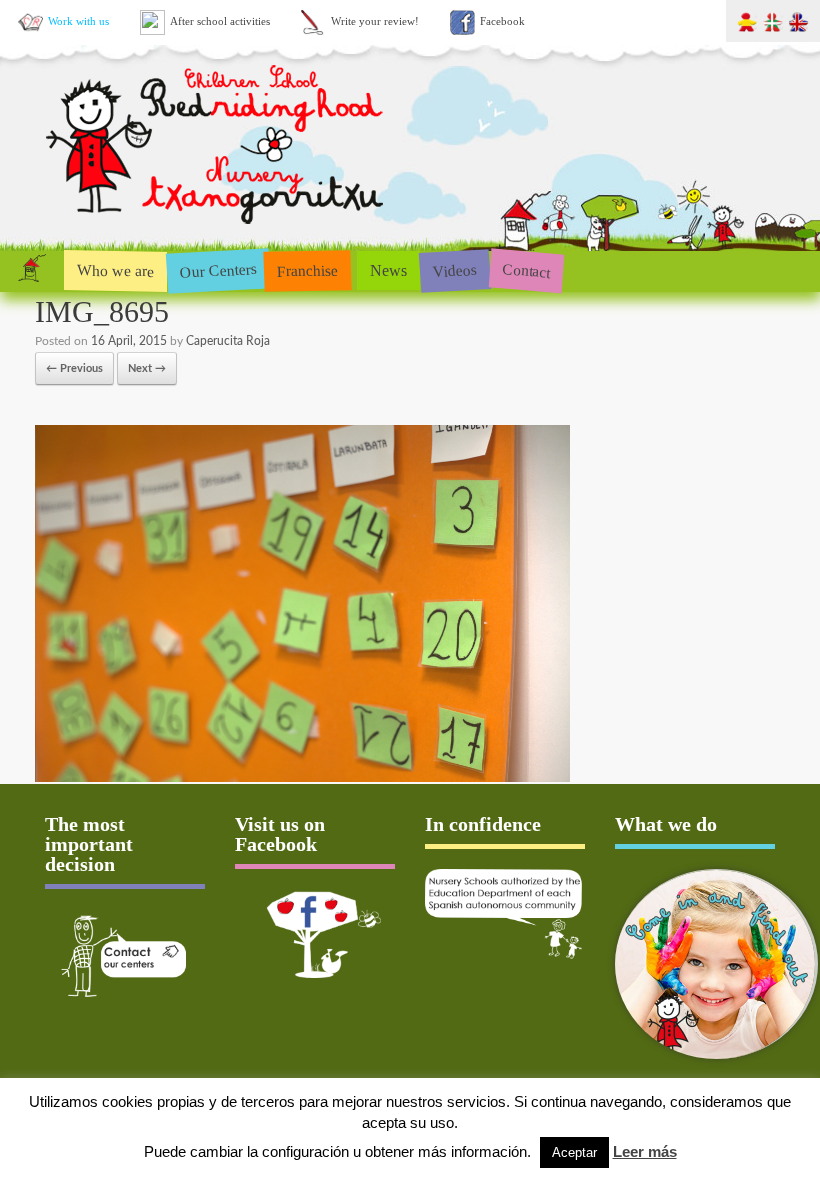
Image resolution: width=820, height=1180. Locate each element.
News (388, 270)
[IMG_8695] (302, 778)
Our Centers (218, 270)
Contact (526, 270)
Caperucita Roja (228, 341)
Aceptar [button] (574, 1152)
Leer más (645, 1151)
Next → (147, 368)
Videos (454, 269)
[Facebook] (315, 934)
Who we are (115, 270)
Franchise (308, 270)
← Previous (74, 368)
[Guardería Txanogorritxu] (217, 228)
